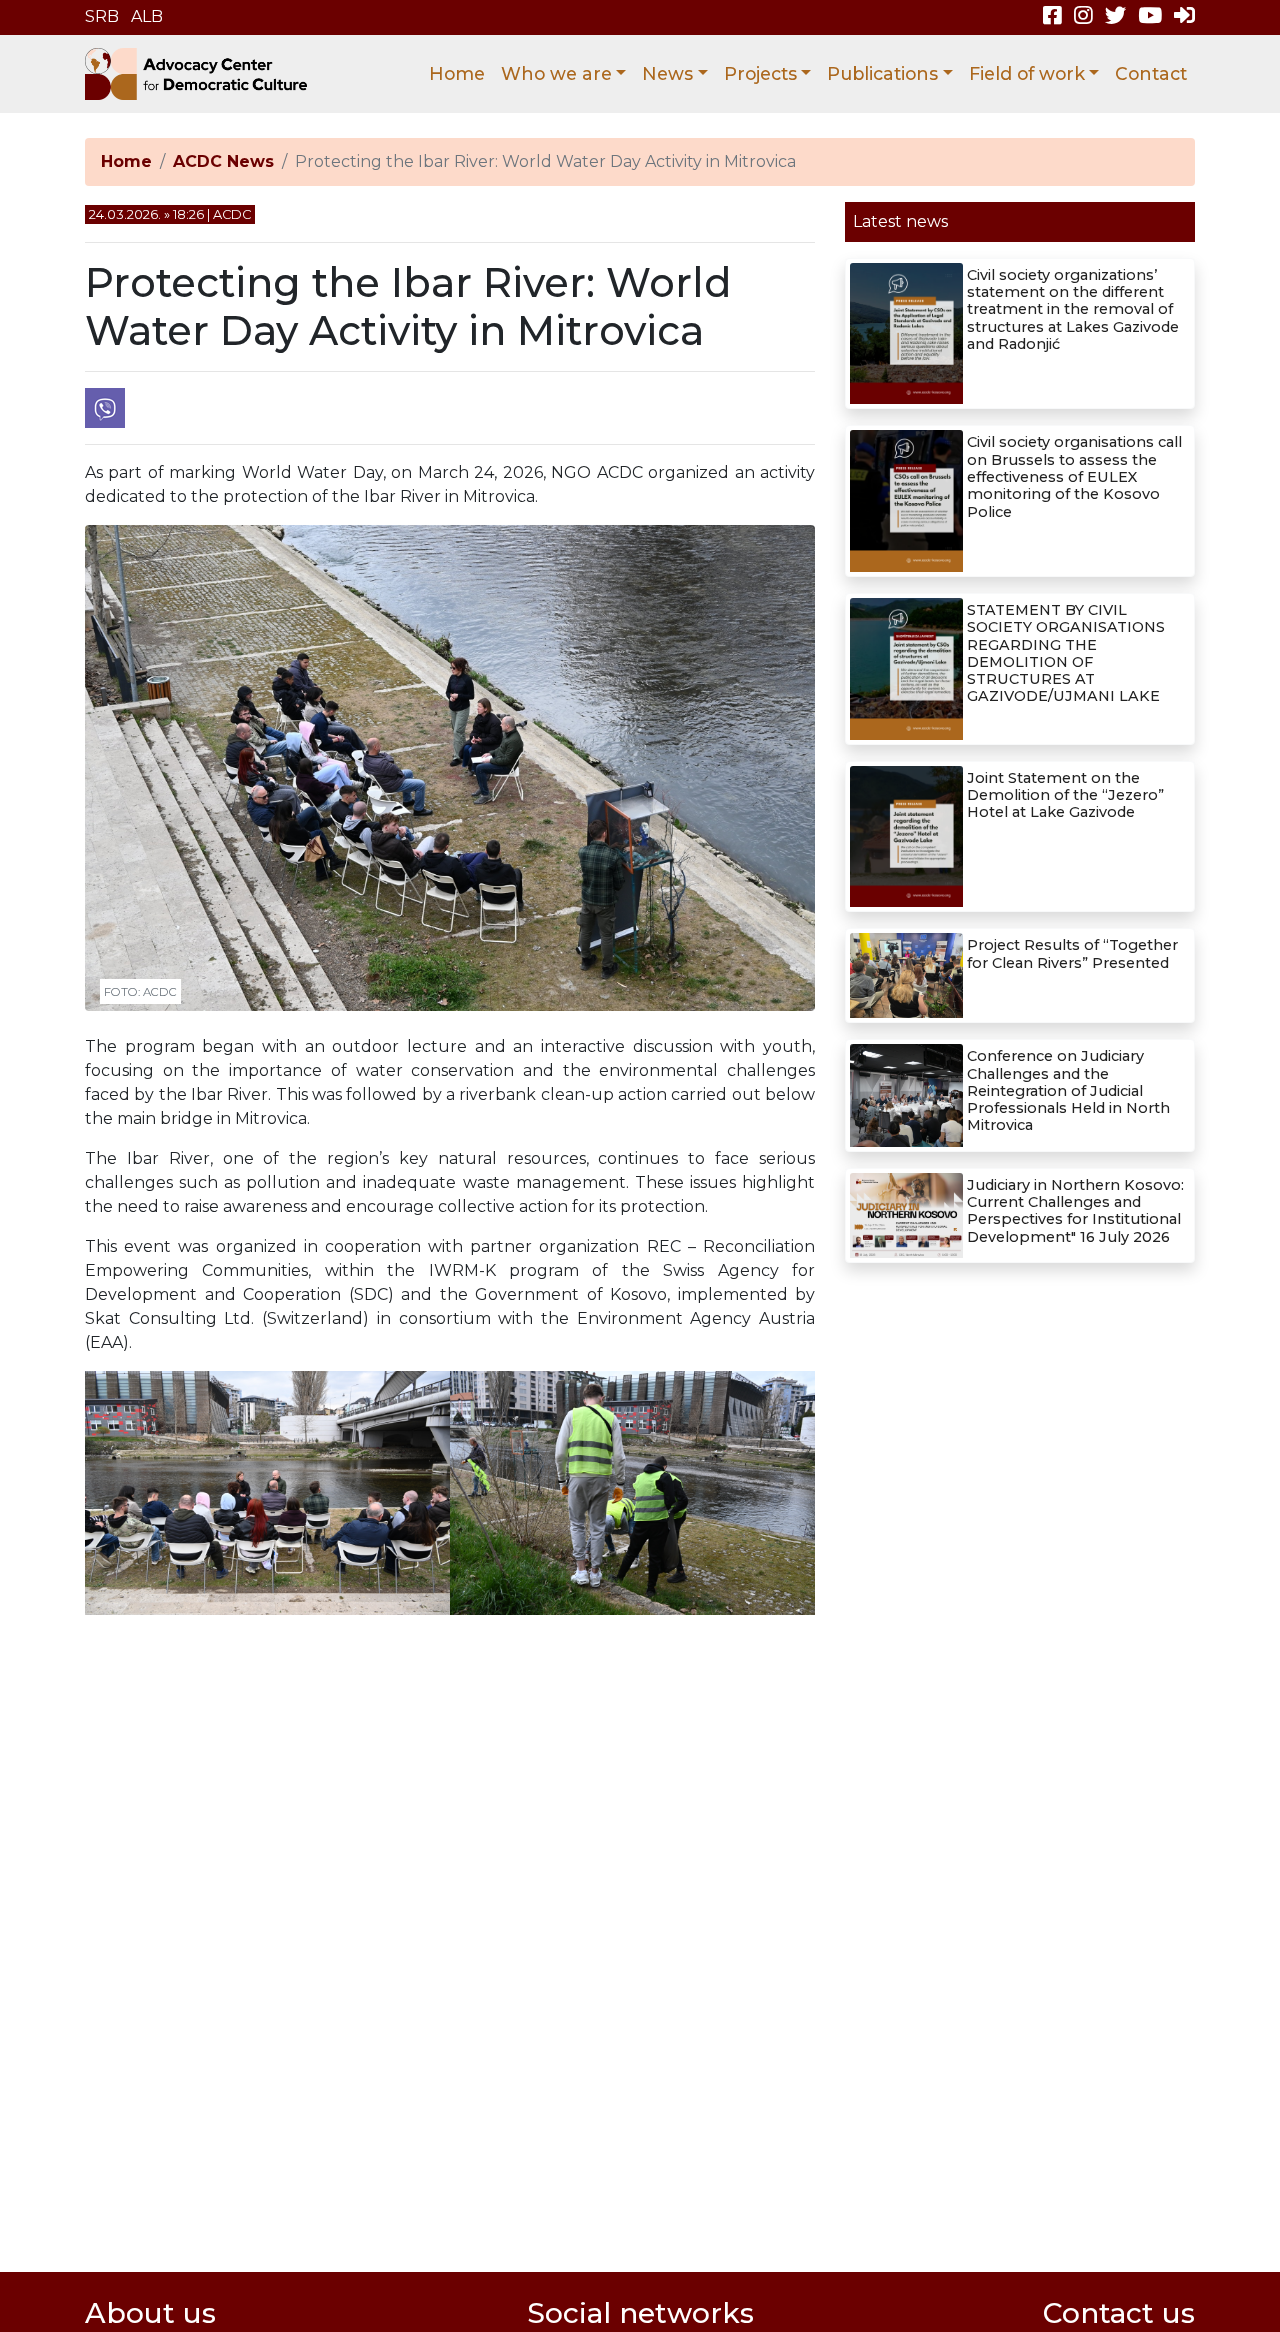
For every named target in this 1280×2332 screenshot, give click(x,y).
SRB (102, 16)
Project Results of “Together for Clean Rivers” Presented (1072, 953)
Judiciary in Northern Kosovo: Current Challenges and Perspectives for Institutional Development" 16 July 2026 (1075, 1211)
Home (457, 73)
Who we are (556, 73)
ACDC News (223, 161)
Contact (1151, 73)
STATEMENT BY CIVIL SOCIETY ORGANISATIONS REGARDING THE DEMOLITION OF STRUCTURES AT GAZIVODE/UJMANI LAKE (1066, 653)
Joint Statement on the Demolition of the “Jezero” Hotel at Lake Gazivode (1065, 795)
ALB (147, 16)
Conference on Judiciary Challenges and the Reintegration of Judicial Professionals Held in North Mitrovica (1068, 1090)
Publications (882, 73)
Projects (760, 73)
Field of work (1027, 73)
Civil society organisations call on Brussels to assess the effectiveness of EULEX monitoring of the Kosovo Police (1074, 476)
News (667, 73)
